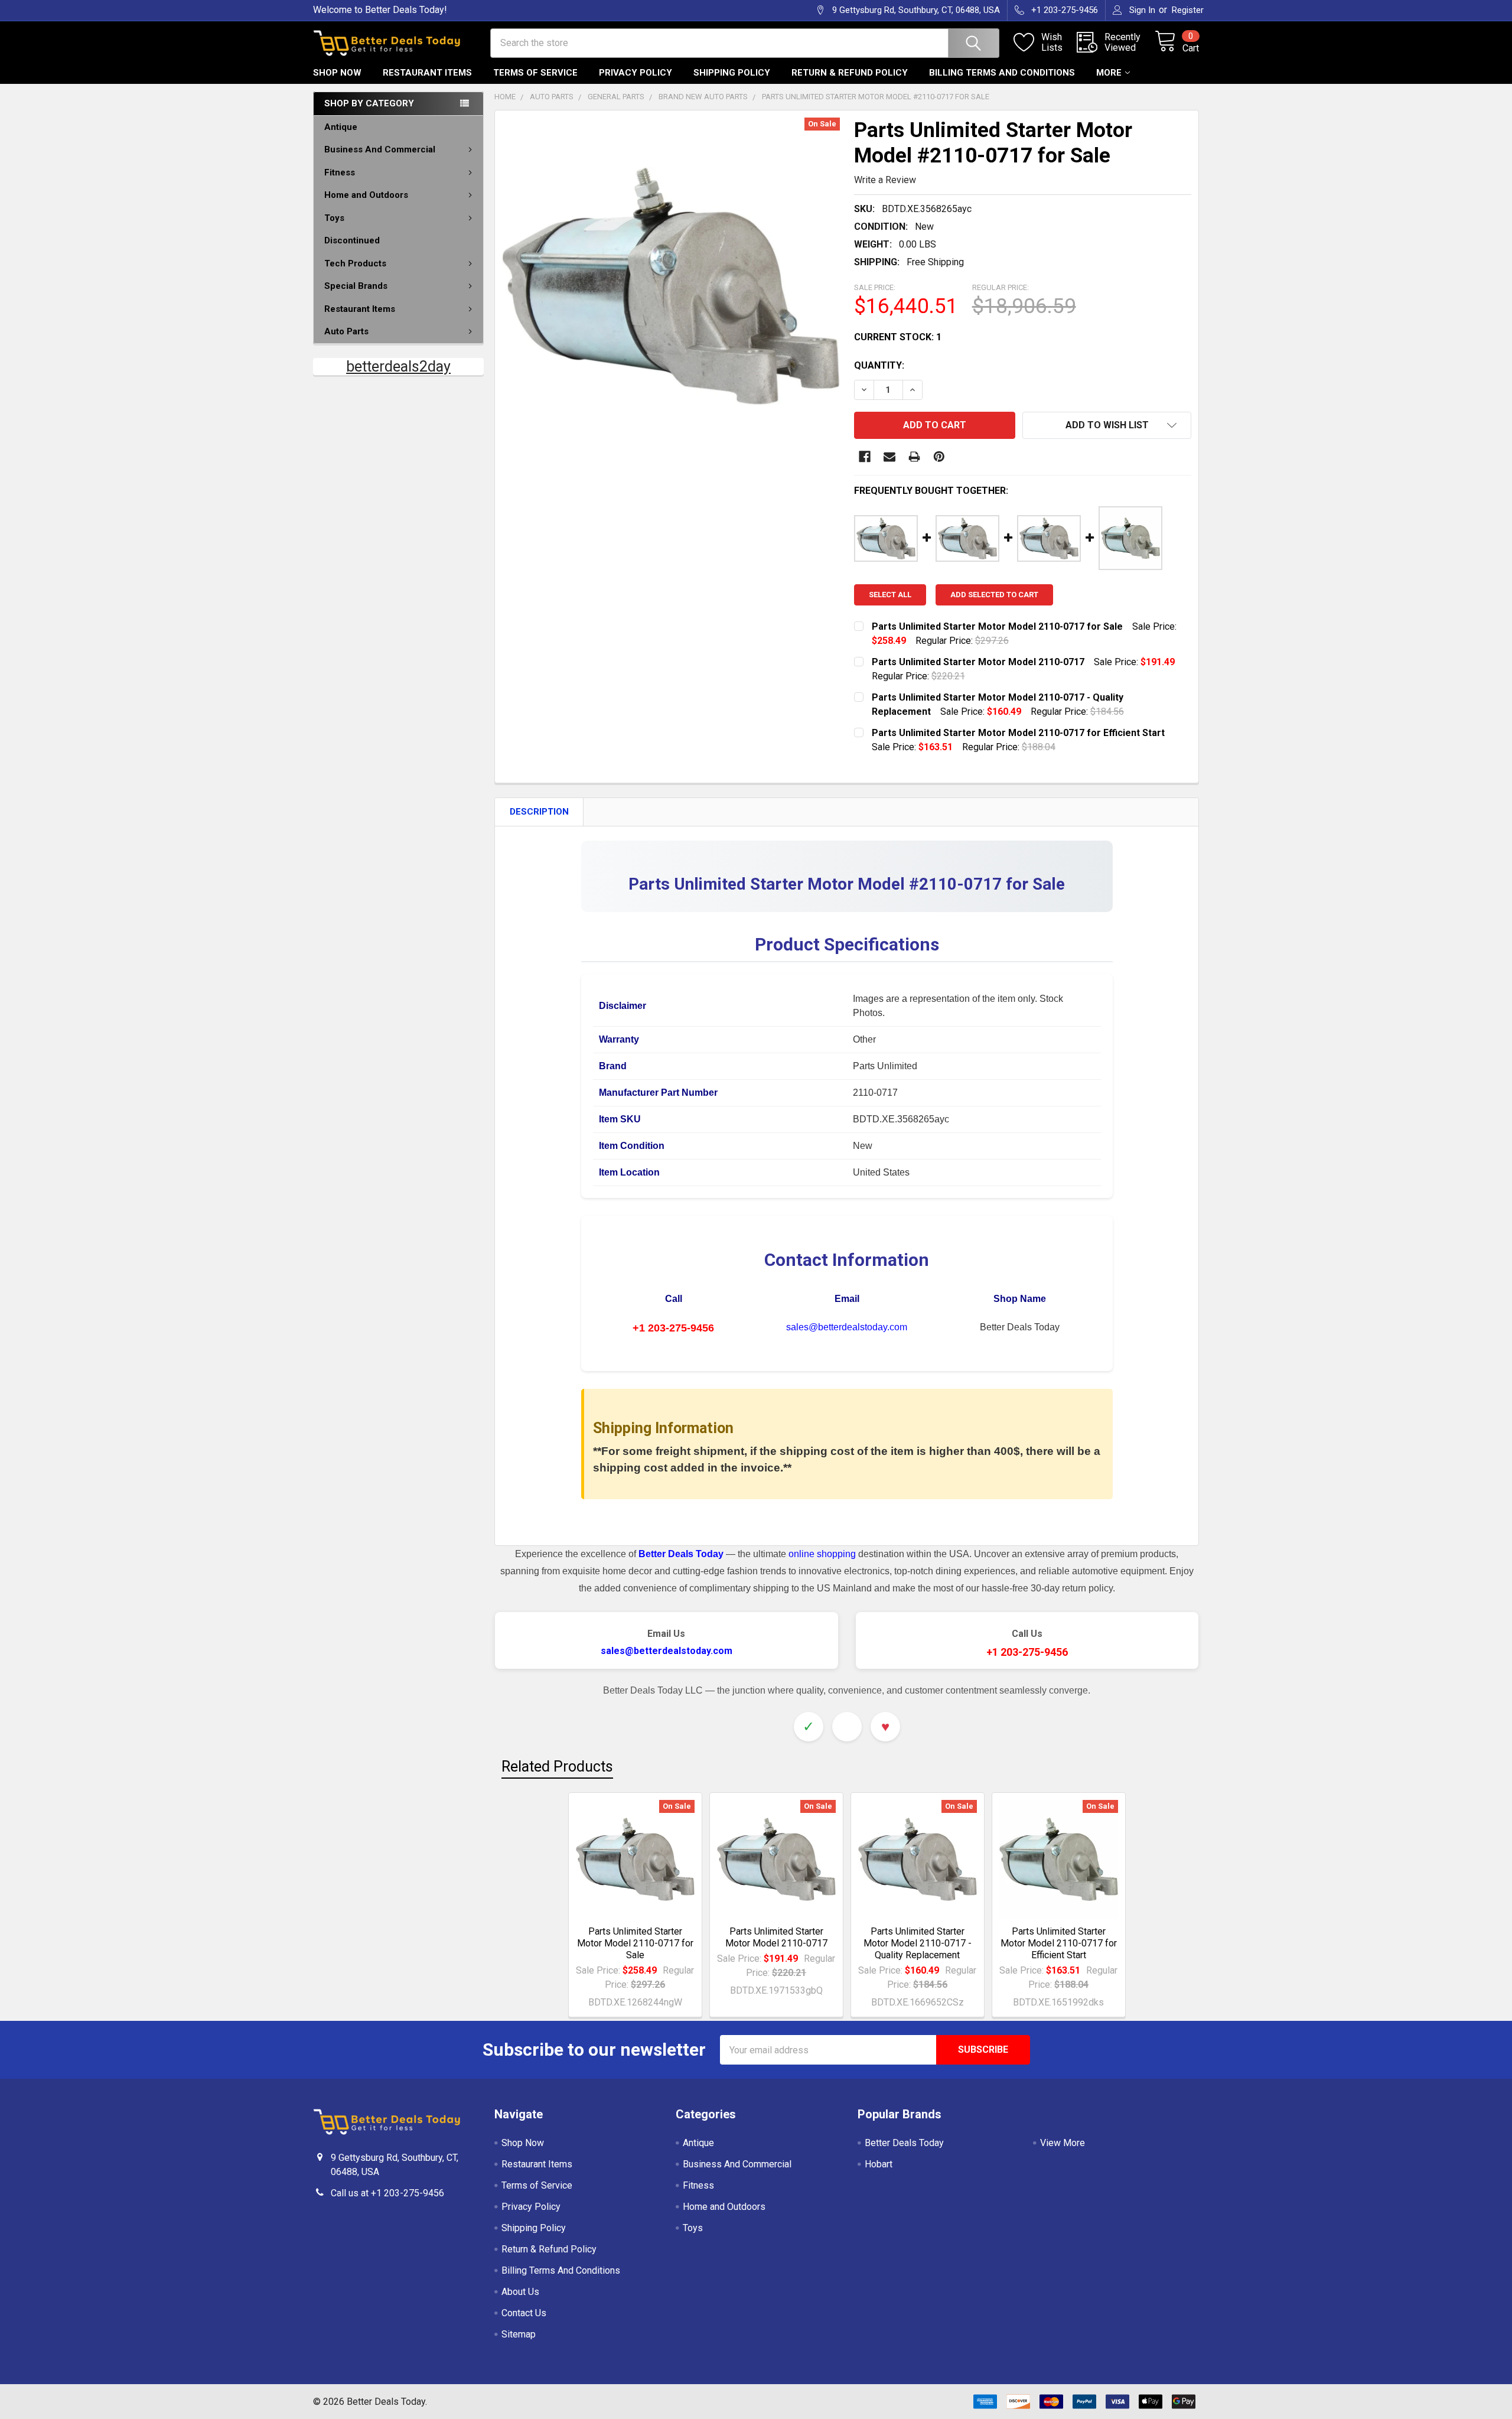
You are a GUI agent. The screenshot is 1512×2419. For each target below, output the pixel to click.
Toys (334, 218)
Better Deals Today (904, 2143)
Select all (890, 595)
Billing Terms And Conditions (1002, 73)
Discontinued (352, 240)
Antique (341, 127)
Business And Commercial (380, 149)
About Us (520, 2292)
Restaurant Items (427, 73)
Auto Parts (346, 331)
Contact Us (524, 2313)
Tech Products (355, 263)
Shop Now (337, 73)
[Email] (889, 457)
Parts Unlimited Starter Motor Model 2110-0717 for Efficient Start (1059, 1943)
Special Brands (356, 286)
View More (1063, 2143)
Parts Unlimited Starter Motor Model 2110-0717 (776, 1937)
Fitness (340, 172)
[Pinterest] (939, 457)
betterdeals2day (398, 367)
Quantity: (879, 365)
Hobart (879, 2164)
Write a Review (885, 180)
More (1109, 73)
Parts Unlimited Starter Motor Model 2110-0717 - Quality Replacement (918, 1943)
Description (539, 812)
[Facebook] (865, 457)
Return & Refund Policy (850, 73)
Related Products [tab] (557, 1767)
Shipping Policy (732, 73)
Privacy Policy (636, 73)
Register (1188, 10)
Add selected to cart (994, 595)
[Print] (914, 457)
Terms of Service (535, 73)
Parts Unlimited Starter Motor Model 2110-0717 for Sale (635, 1943)
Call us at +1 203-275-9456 (387, 2193)
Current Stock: (898, 337)
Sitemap (519, 2334)
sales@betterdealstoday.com (847, 1327)
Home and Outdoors (366, 195)
